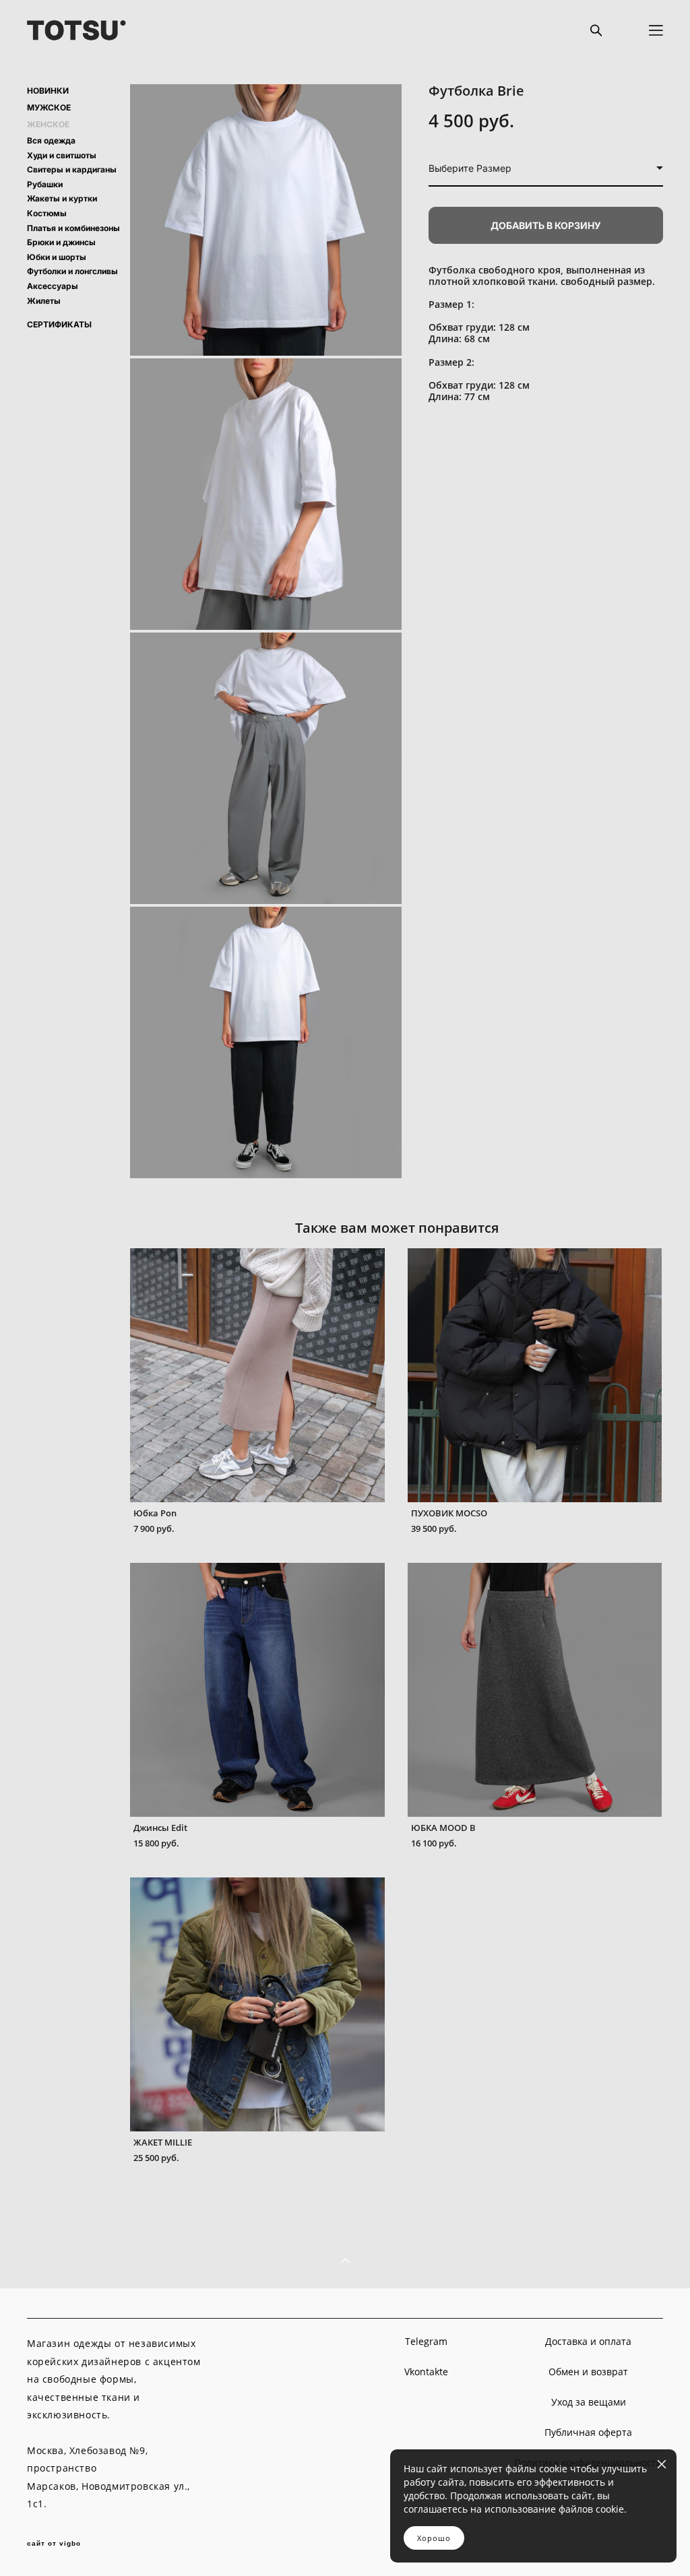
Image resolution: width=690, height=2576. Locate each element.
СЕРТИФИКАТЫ (59, 325)
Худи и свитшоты (62, 155)
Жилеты (44, 301)
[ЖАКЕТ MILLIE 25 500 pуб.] (257, 2004)
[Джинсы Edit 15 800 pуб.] (257, 1690)
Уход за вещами (589, 2402)
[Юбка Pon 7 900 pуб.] (257, 1375)
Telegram (426, 2341)
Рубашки (45, 184)
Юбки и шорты (57, 257)
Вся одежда (51, 140)
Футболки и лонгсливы (72, 271)
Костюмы (47, 213)
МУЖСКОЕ (49, 108)
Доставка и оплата (588, 2341)
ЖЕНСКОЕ (48, 125)
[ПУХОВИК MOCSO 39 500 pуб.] (535, 1375)
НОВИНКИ (48, 91)
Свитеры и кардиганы (72, 169)
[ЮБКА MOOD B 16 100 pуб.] (535, 1690)
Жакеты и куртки (62, 198)
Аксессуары (53, 286)
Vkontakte (426, 2372)
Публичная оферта (588, 2432)
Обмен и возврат (588, 2372)
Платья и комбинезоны (73, 228)
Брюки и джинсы (61, 242)
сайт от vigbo (54, 2544)
